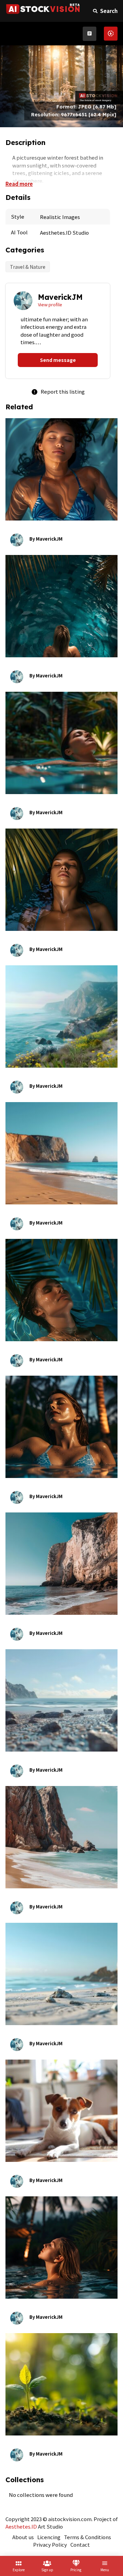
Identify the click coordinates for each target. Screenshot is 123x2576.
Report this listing (58, 391)
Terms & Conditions (87, 2537)
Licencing (49, 2537)
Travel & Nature (28, 267)
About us (23, 2537)
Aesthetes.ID (21, 2526)
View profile (50, 304)
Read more (19, 184)
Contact (80, 2544)
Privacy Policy (50, 2544)
